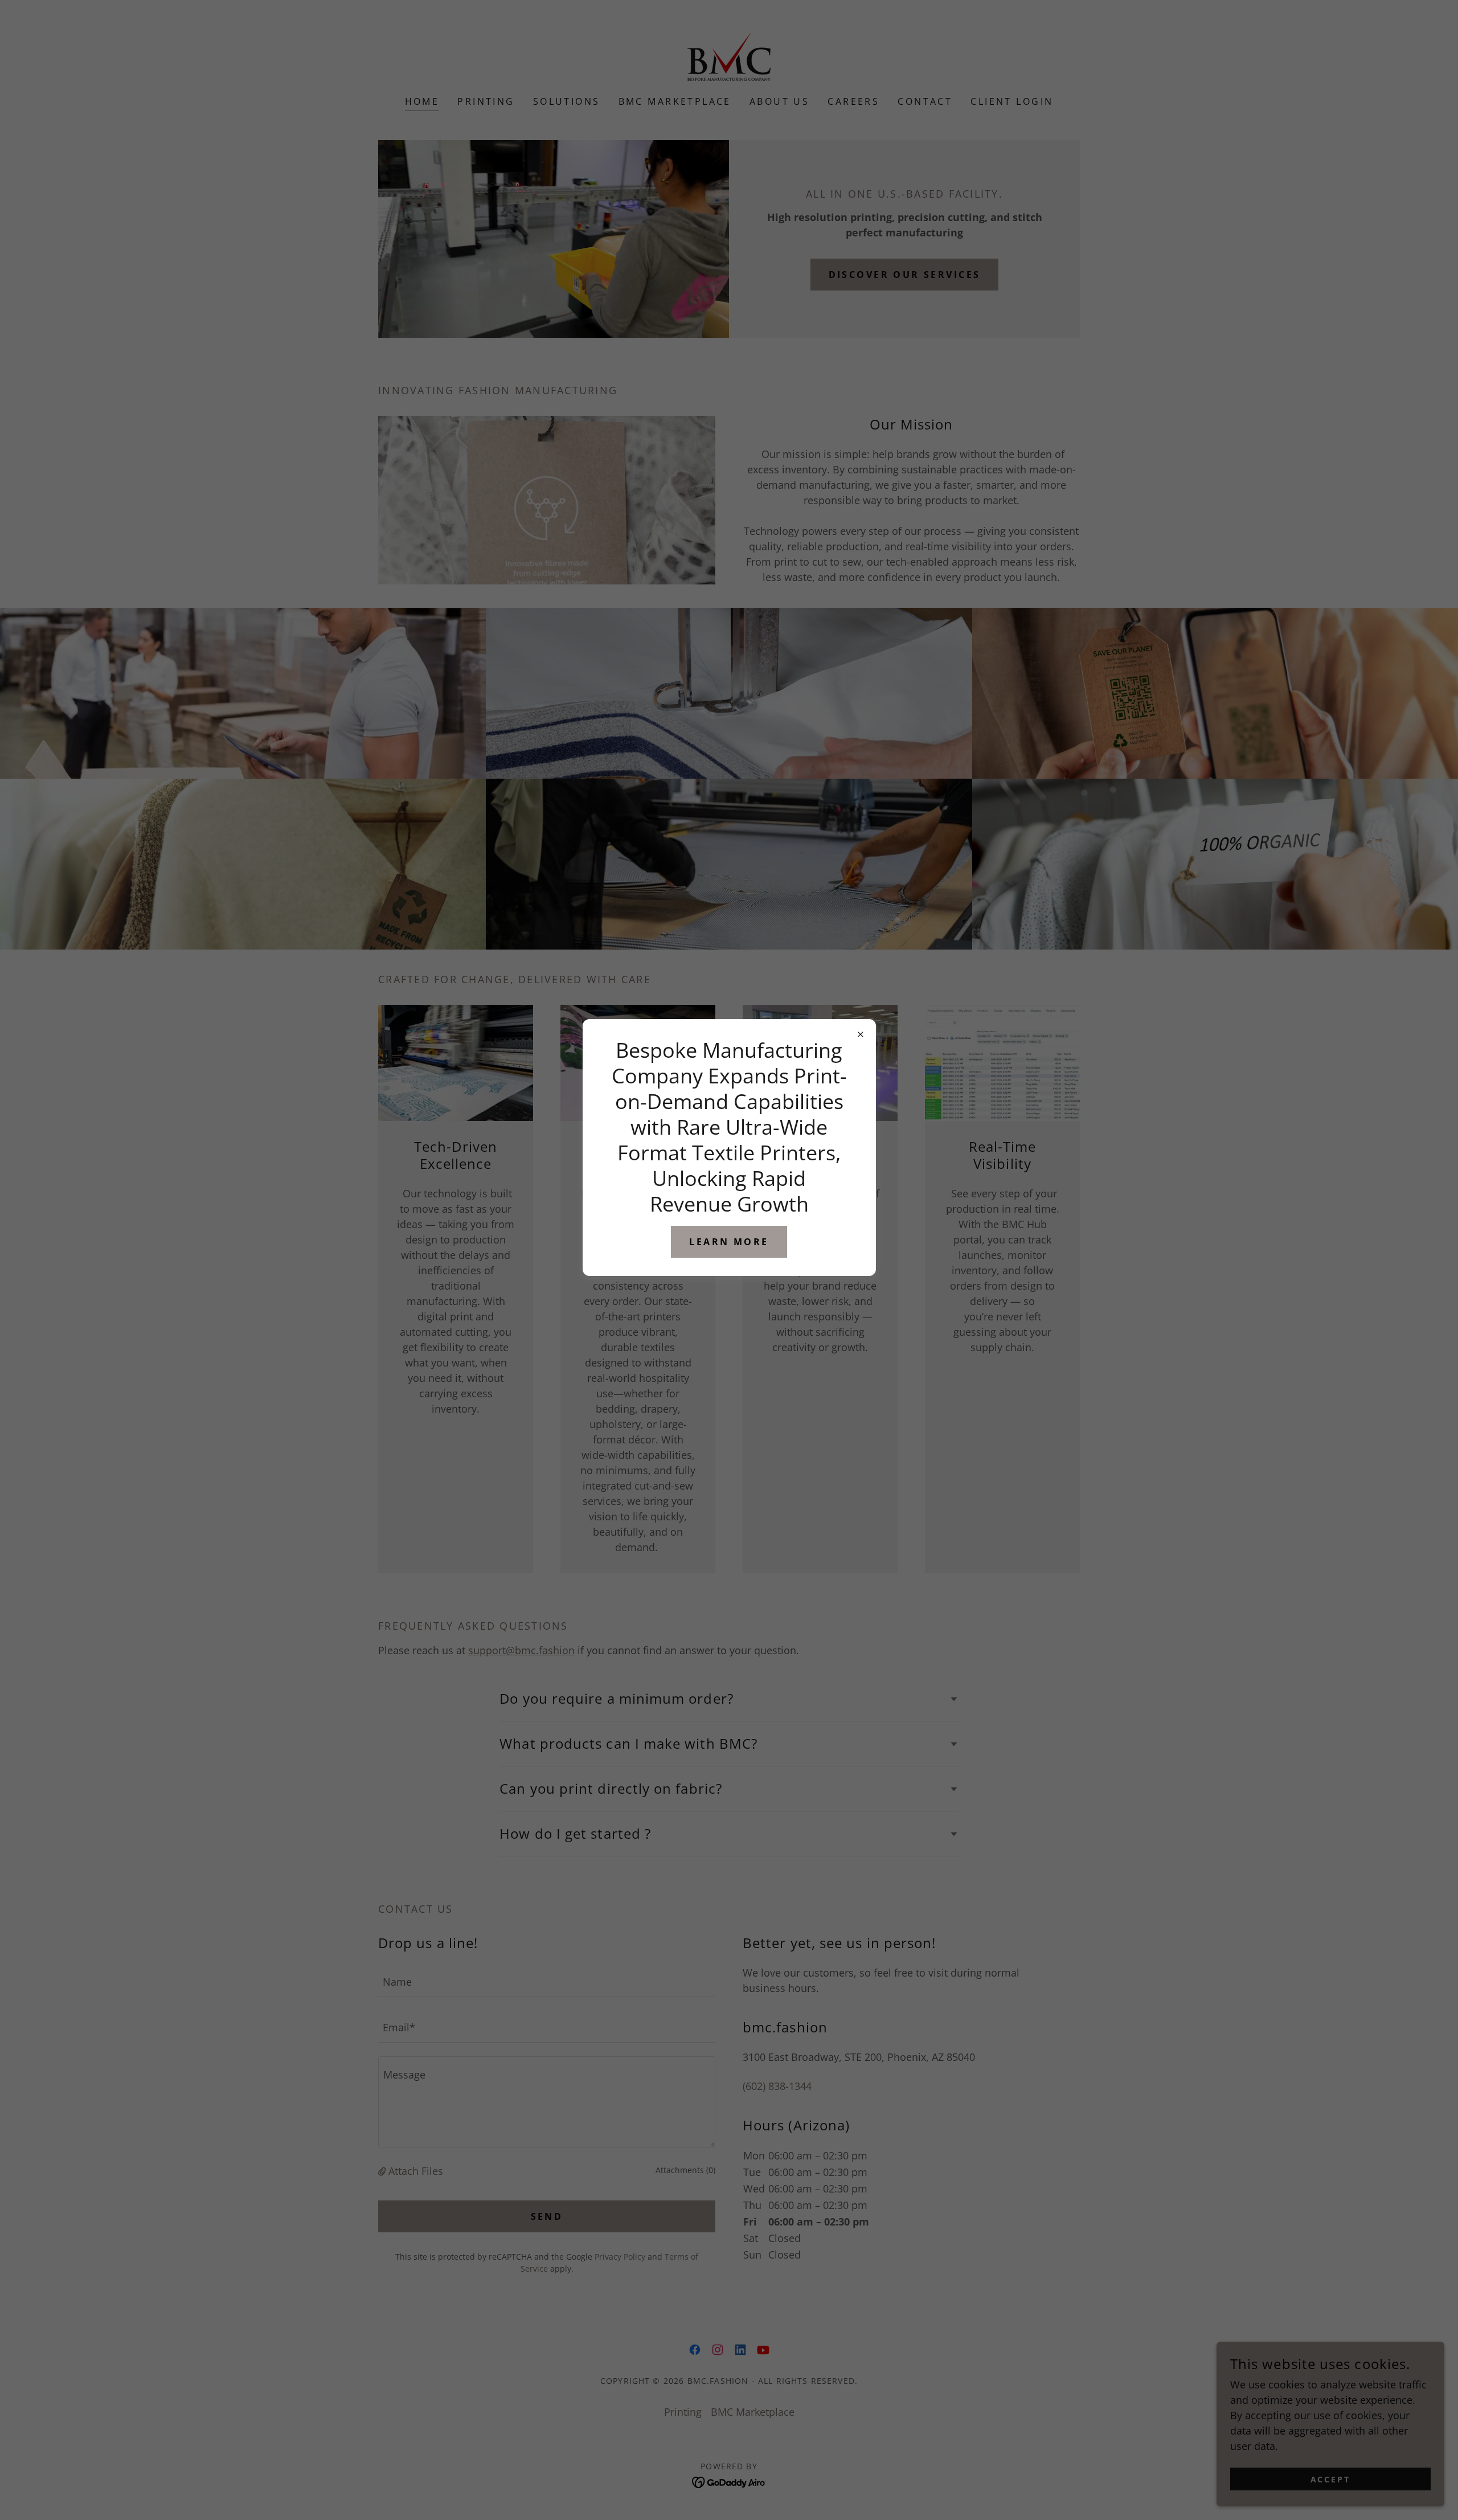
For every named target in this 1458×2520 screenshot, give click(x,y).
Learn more (729, 1242)
